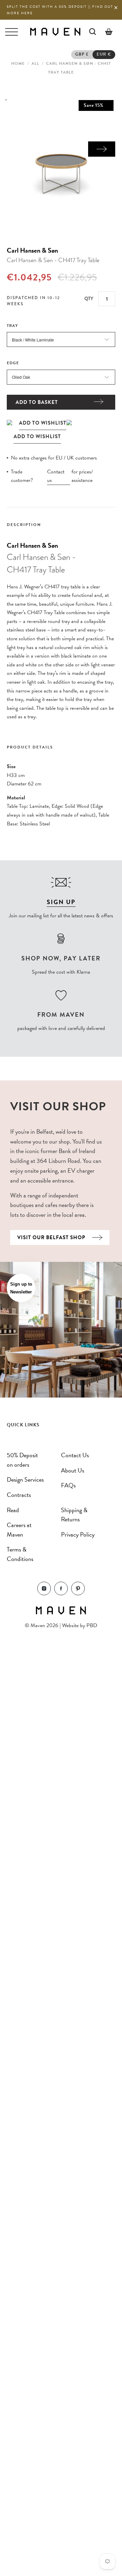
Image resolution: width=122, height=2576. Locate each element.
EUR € (104, 54)
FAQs (68, 1485)
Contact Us (75, 1455)
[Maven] (55, 31)
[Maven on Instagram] (44, 1593)
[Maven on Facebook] (61, 1593)
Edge (13, 363)
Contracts (19, 1495)
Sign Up (61, 902)
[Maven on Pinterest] (78, 1593)
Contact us (56, 476)
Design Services (25, 1479)
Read (13, 1510)
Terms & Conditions (20, 1554)
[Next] (102, 149)
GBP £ (82, 54)
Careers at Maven (19, 1530)
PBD (92, 1625)
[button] (21, 1288)
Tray (12, 326)
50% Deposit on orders (22, 1460)
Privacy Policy (78, 1534)
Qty (89, 298)
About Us (73, 1470)
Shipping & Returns (74, 1515)
